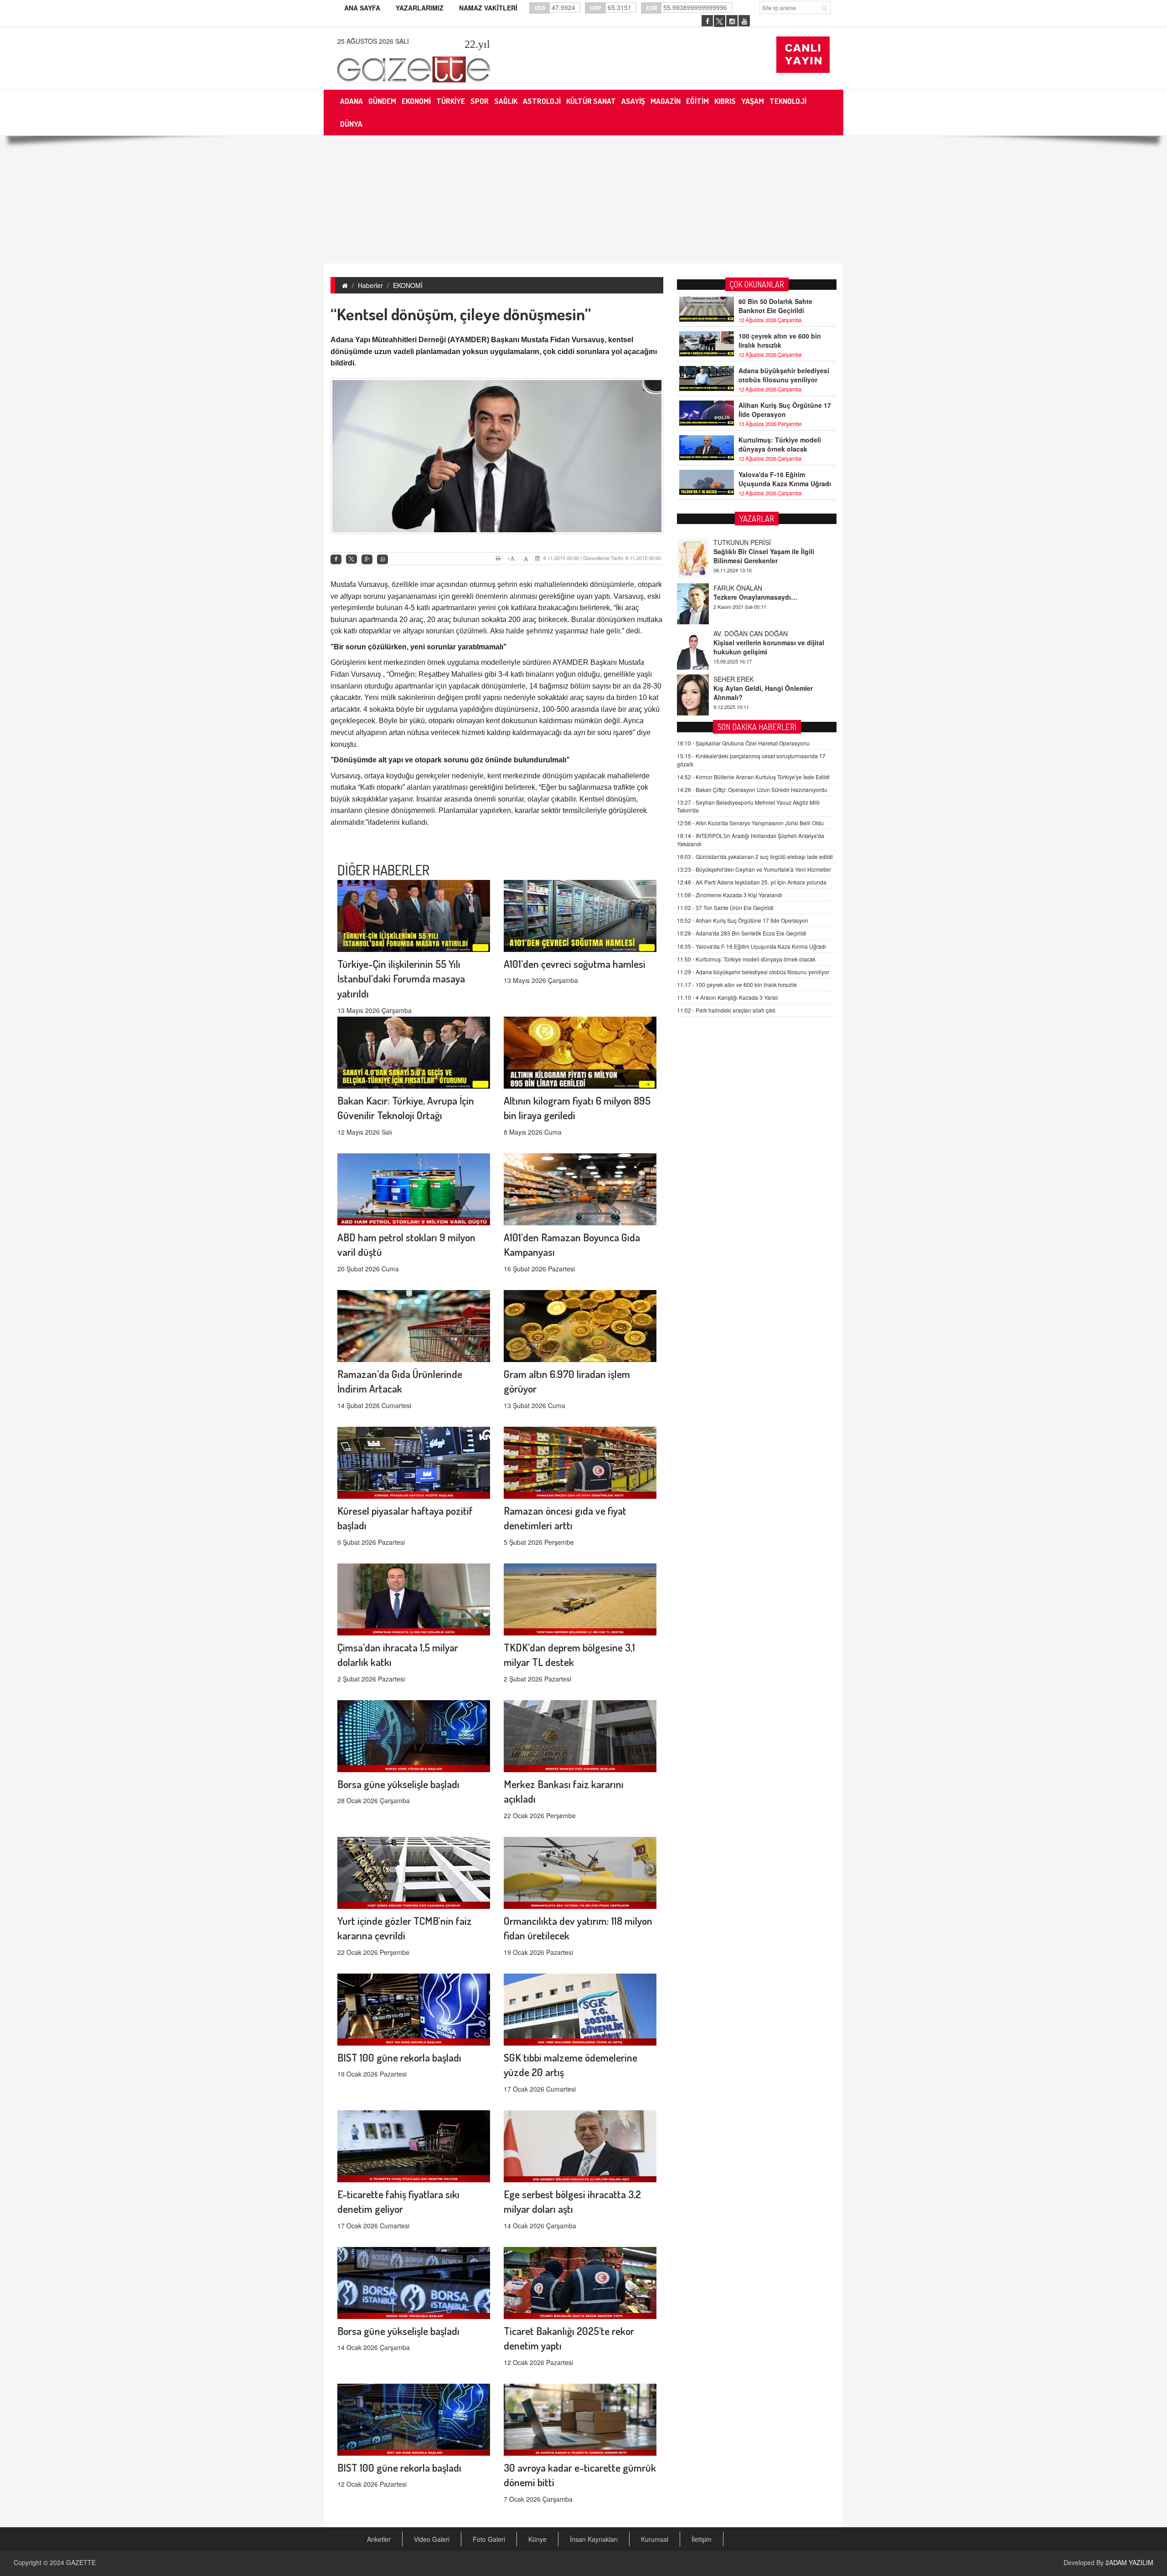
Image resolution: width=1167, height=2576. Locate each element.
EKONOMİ (408, 285)
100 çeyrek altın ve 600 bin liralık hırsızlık (780, 340)
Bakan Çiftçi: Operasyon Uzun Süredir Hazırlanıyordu (752, 789)
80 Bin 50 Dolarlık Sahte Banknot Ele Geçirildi (775, 306)
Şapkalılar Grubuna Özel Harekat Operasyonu (743, 743)
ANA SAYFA (362, 8)
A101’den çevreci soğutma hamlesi (575, 964)
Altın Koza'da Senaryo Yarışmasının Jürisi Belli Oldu (750, 823)
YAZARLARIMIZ (420, 8)
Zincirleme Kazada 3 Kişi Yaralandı (730, 895)
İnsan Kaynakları (594, 2539)
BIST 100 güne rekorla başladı (399, 2057)
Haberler (370, 285)
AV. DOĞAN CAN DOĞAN (751, 588)
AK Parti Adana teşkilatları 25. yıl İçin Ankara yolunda (752, 882)
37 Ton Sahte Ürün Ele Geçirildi (725, 908)
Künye (537, 2539)
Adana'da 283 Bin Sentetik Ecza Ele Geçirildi (742, 933)
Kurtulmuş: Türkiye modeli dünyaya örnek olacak (780, 444)
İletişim (702, 2539)
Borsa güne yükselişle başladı (398, 1784)
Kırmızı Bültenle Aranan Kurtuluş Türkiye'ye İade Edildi (753, 776)
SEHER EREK (733, 633)
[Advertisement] (583, 200)
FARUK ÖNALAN (738, 542)
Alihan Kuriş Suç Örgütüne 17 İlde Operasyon (785, 410)
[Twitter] (351, 559)
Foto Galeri (489, 2539)
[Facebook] (336, 559)
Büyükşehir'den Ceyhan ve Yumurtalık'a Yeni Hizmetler (754, 869)
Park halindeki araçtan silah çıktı (726, 1010)
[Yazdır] (499, 558)
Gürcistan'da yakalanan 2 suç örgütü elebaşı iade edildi (755, 856)
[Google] (367, 559)
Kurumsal (655, 2539)
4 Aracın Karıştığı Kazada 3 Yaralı (728, 997)
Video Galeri (432, 2539)
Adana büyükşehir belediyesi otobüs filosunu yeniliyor (784, 375)
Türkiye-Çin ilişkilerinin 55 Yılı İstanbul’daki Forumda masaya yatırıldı (401, 979)
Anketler (379, 2539)
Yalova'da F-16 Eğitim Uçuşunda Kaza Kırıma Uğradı (785, 479)
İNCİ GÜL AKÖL (736, 679)
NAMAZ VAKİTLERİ (488, 8)
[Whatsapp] (382, 559)
